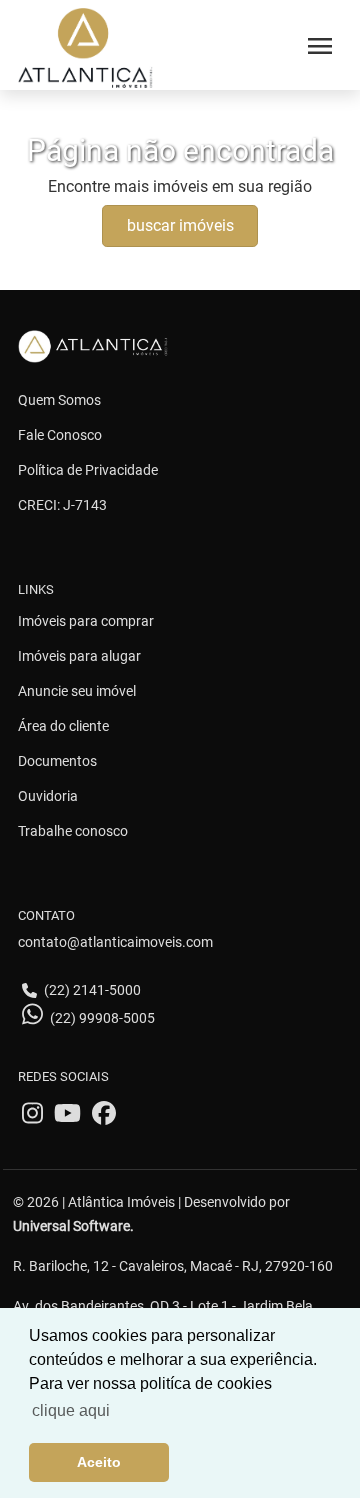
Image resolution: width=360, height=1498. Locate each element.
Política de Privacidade (88, 470)
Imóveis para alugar (79, 656)
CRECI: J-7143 (62, 505)
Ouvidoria (48, 796)
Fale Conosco (60, 435)
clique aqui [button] (71, 1410)
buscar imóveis (180, 225)
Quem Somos (59, 400)
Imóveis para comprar (86, 621)
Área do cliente (63, 726)
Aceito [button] (99, 1462)
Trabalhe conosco (73, 831)
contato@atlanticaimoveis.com (115, 942)
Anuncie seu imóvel (77, 691)
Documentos (57, 761)
